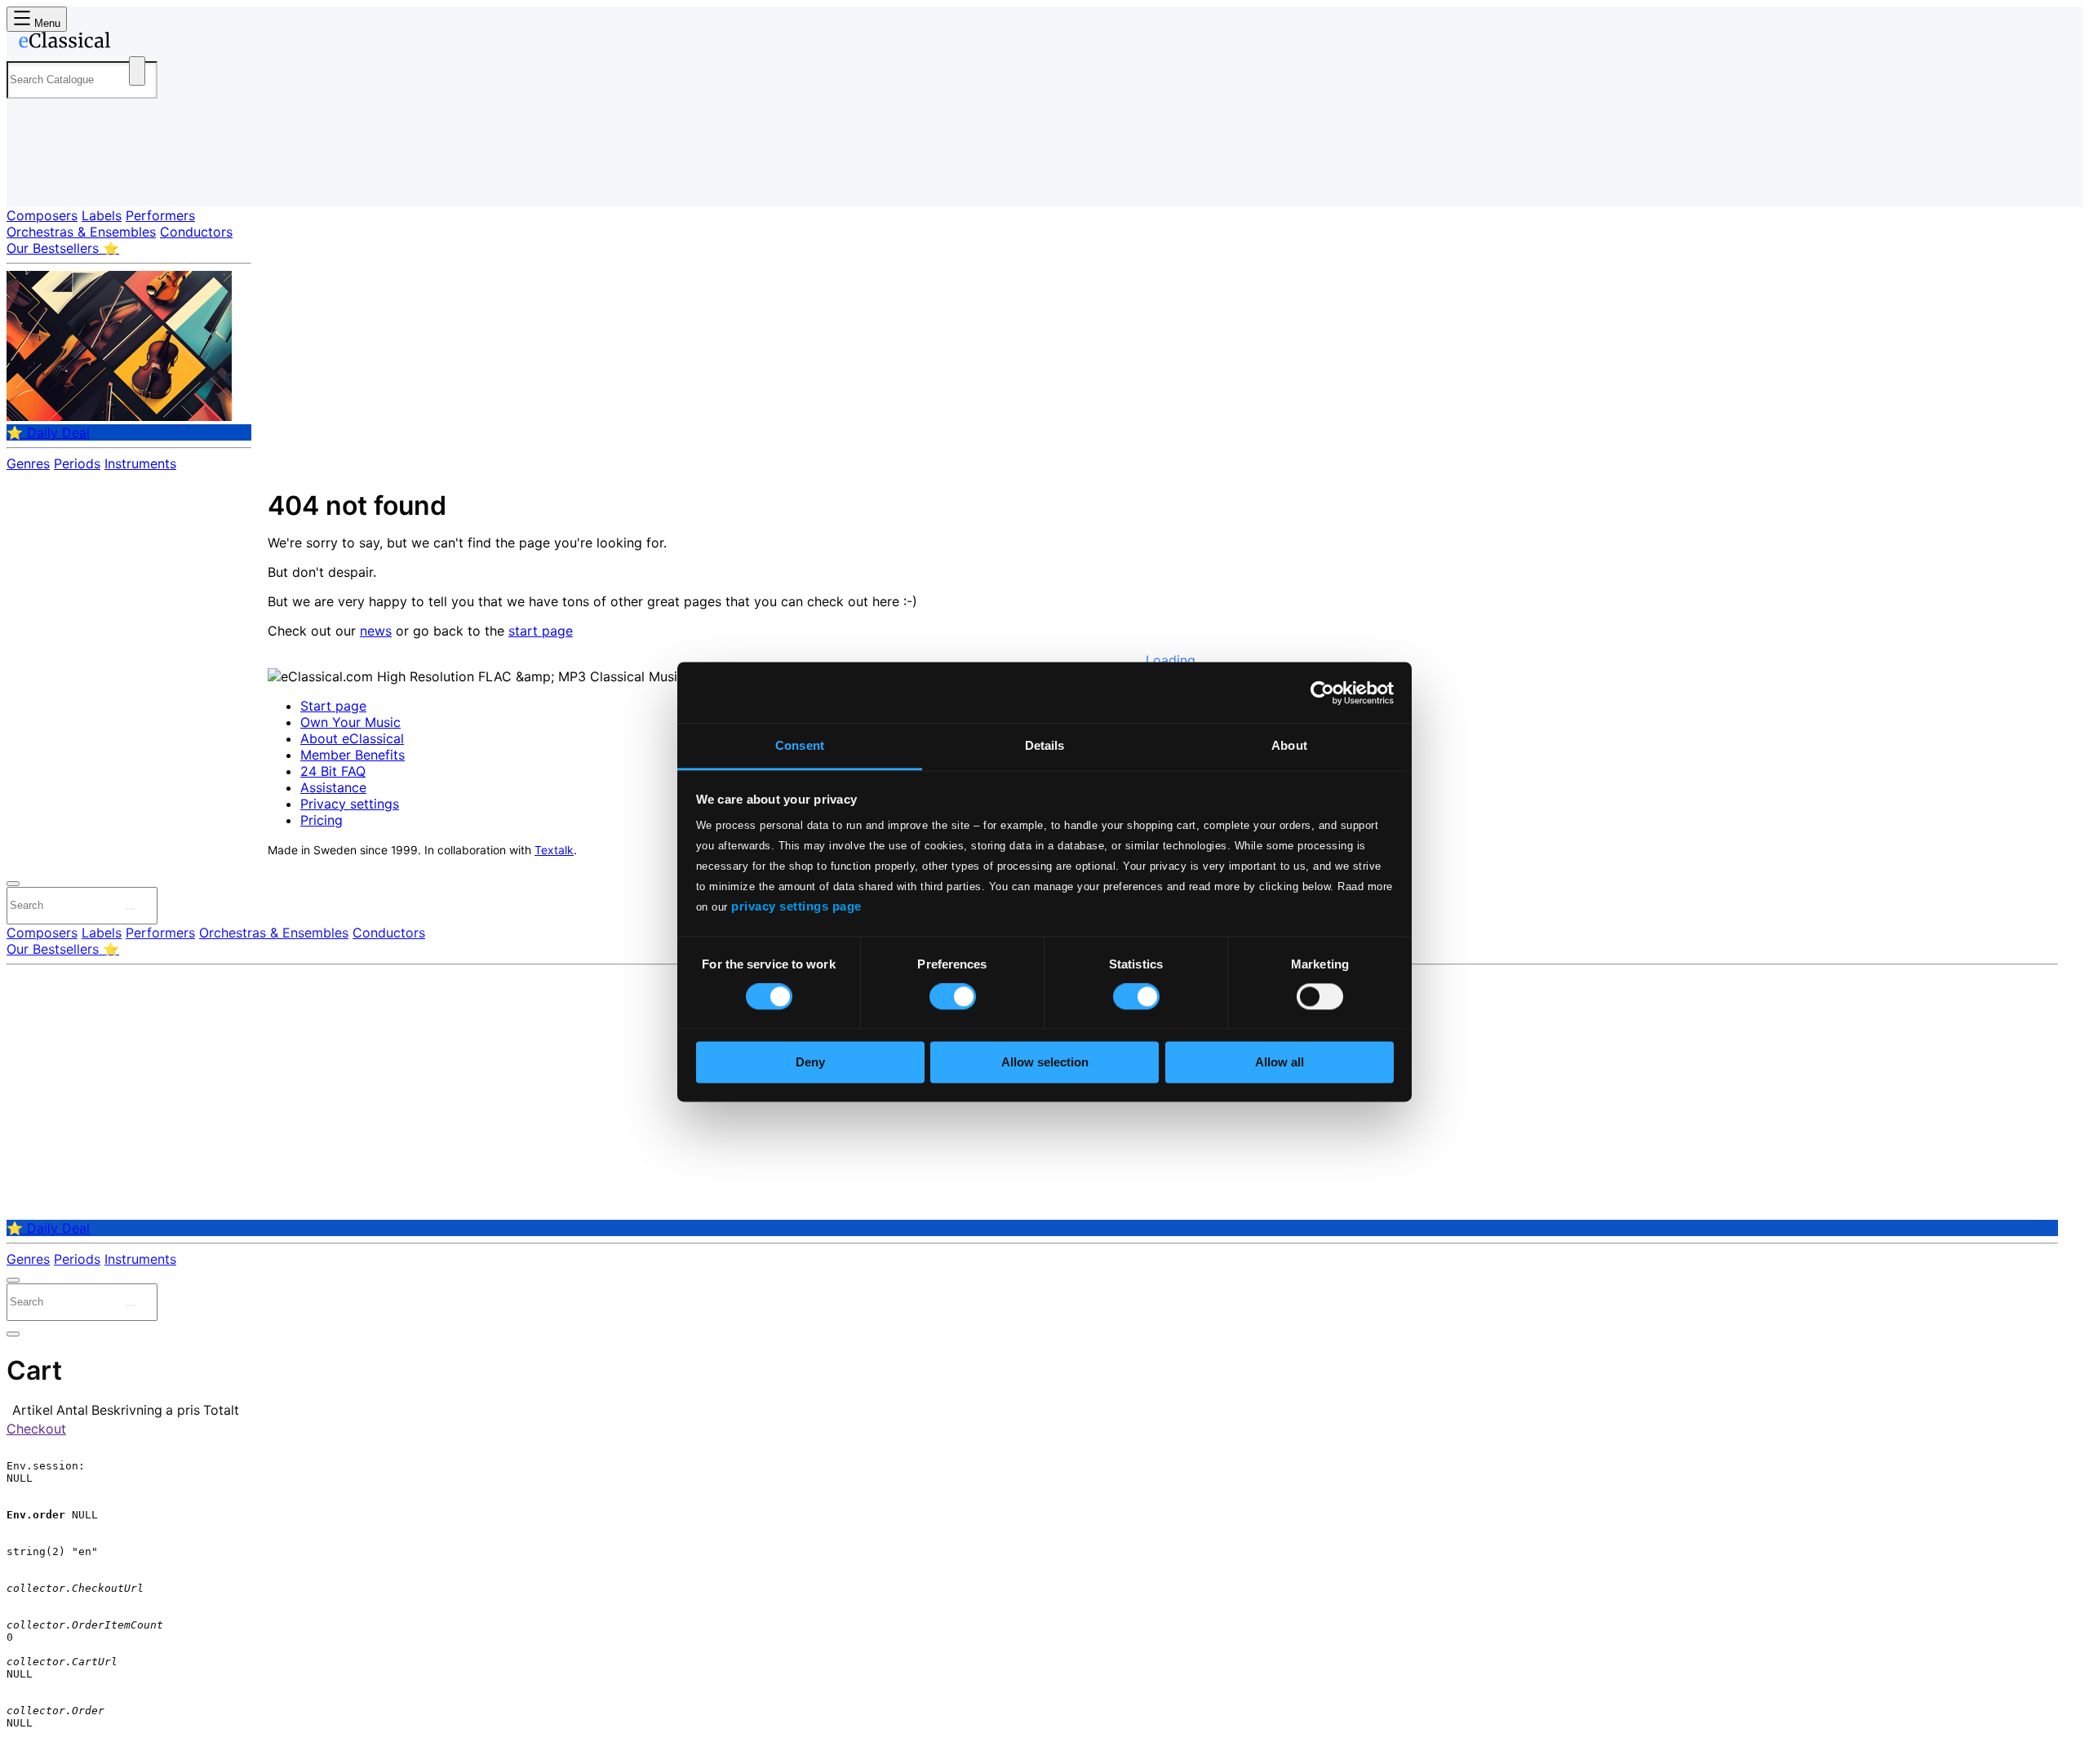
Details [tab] (1045, 745)
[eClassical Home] (137, 43)
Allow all (1280, 1062)
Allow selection (1045, 1062)
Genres (28, 463)
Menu (46, 23)
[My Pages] (35, 182)
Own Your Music (350, 722)
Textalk (554, 850)
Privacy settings (350, 804)
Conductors (196, 232)
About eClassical (352, 738)
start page (541, 631)
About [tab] (1289, 745)
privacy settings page (796, 906)
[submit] (130, 909)
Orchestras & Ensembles (81, 232)
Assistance (333, 787)
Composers (42, 215)
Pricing (322, 820)
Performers (160, 215)
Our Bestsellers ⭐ (63, 248)
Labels (102, 215)
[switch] (953, 997)
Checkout (36, 1429)
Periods (77, 463)
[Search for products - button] (137, 71)
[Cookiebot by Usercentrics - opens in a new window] (1322, 693)
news (376, 631)
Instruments (140, 463)
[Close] (13, 884)
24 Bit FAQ (333, 771)
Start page (333, 706)
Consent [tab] (800, 745)
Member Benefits (353, 755)
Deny (810, 1062)
